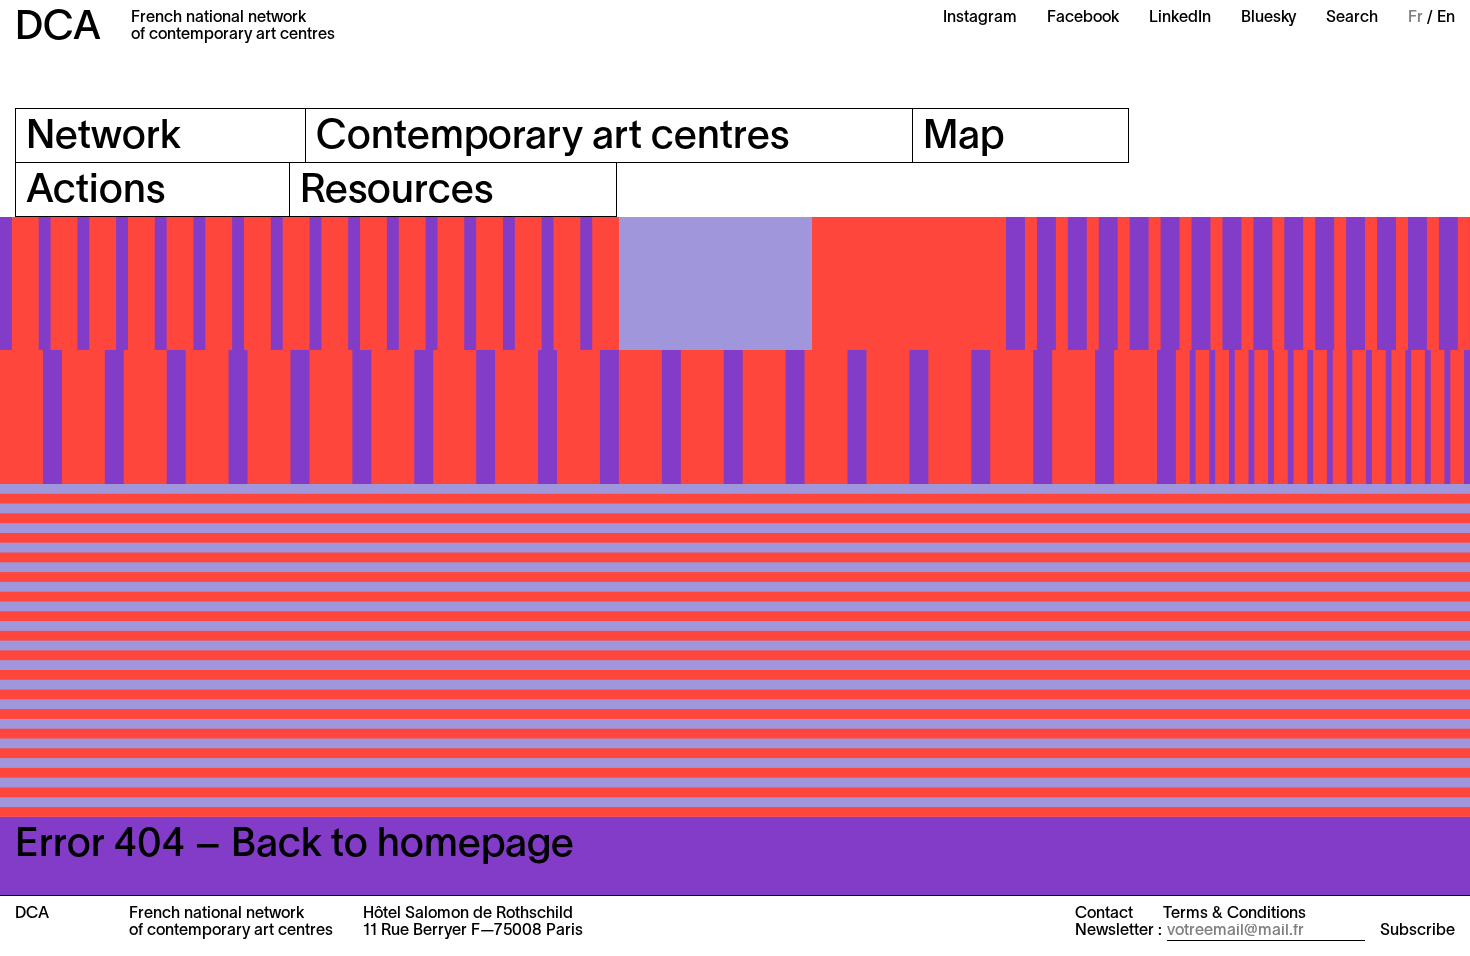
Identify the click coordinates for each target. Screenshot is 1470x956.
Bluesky (1268, 18)
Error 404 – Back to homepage (294, 845)
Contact (1104, 914)
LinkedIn (1180, 18)
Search (1352, 18)
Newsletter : (1118, 931)
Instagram (980, 18)
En (1446, 18)
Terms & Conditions (1234, 914)
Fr (1415, 18)
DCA (58, 28)
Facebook (1083, 18)
